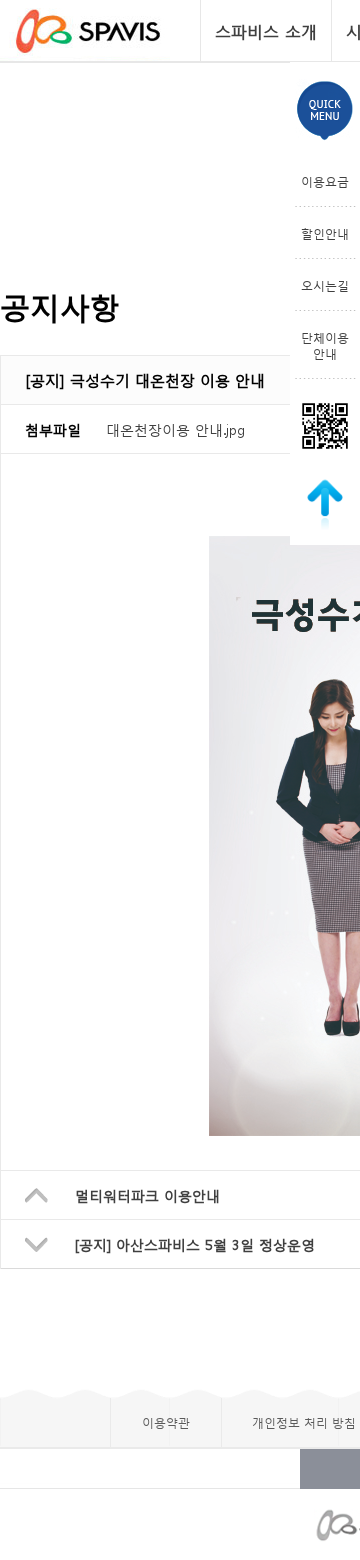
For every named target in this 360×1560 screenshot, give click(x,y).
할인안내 (325, 233)
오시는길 (325, 285)
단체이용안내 (325, 345)
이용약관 (166, 1422)
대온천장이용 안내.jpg (175, 429)
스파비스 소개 (266, 30)
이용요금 (325, 181)
